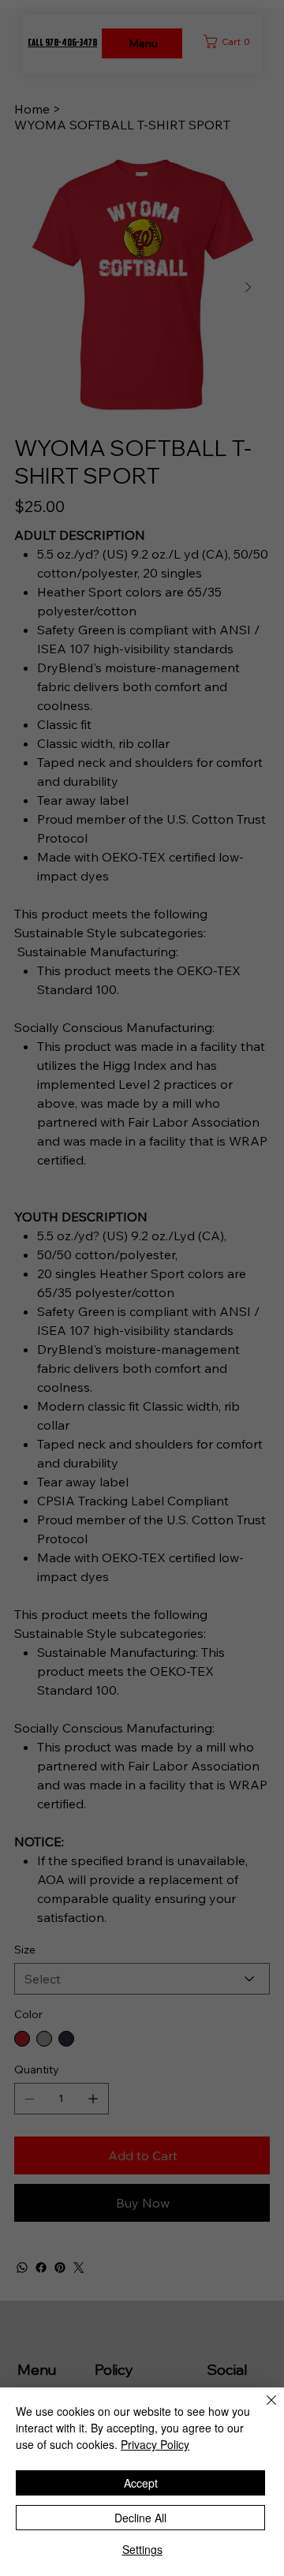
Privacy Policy (155, 2444)
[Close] (262, 2410)
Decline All (140, 2518)
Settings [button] (142, 2549)
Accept (141, 2483)
